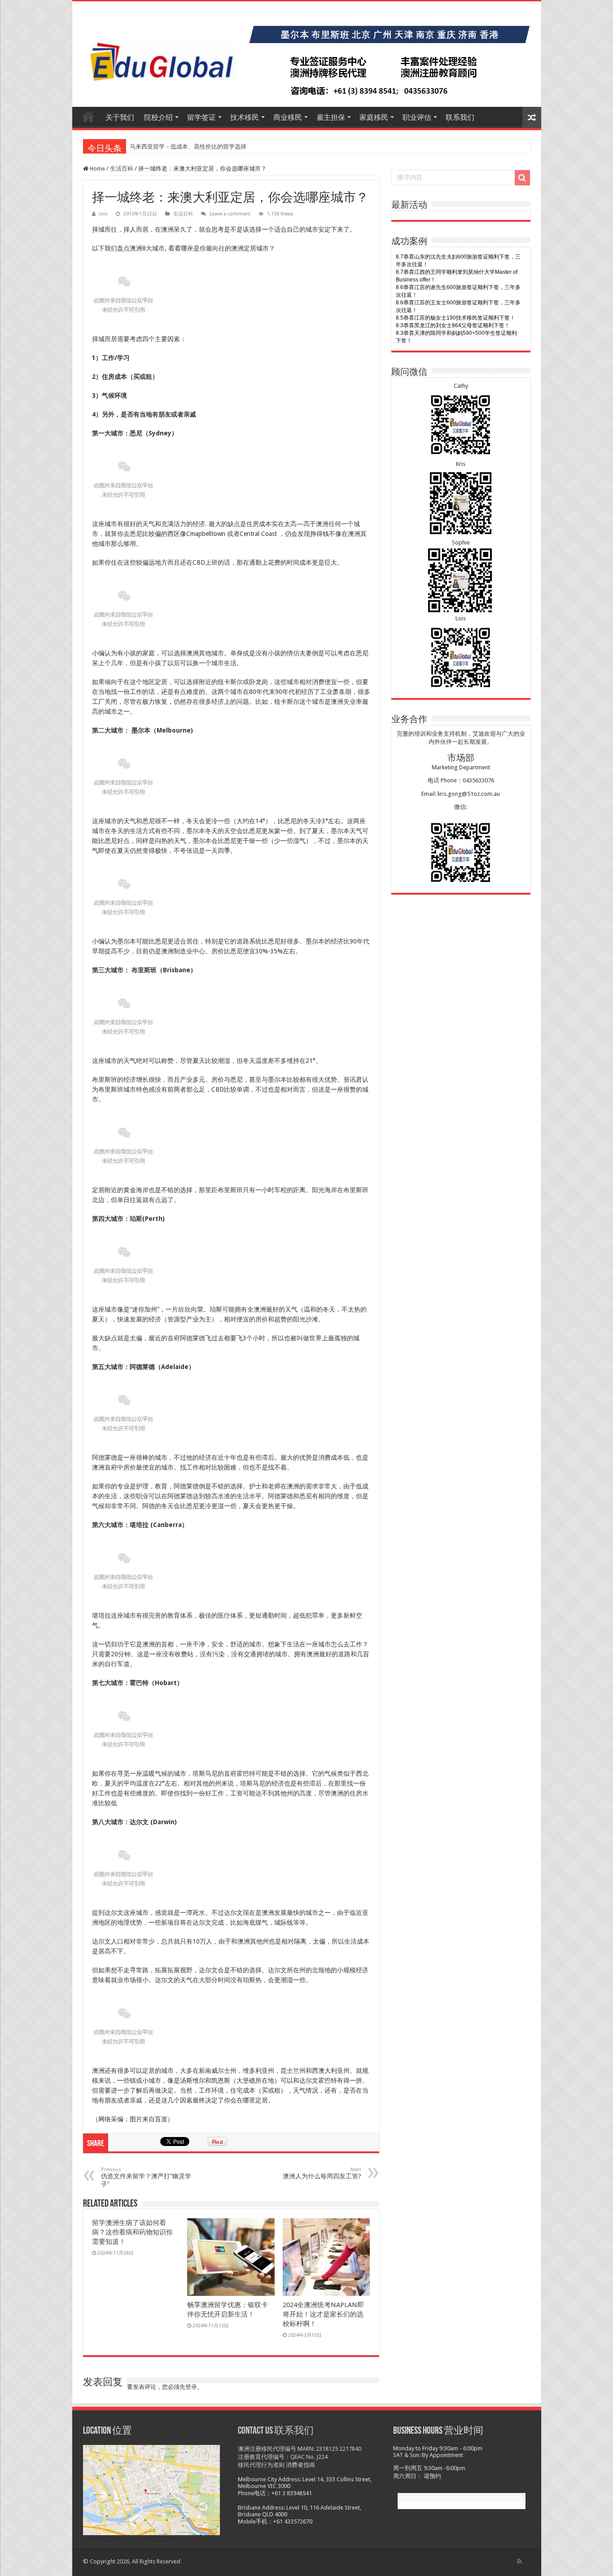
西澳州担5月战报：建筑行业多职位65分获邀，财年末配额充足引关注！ (222, 147)
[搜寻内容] (522, 178)
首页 (88, 116)
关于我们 (120, 117)
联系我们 (460, 117)
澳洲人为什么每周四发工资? (322, 2173)
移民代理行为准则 (261, 2465)
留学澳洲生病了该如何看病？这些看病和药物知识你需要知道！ (132, 2232)
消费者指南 (300, 2465)
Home (97, 169)
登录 (191, 2387)
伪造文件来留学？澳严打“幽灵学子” (146, 2177)
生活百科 (122, 169)
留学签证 (201, 117)
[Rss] (519, 2561)
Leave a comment (230, 214)
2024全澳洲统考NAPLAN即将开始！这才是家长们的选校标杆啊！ (323, 2314)
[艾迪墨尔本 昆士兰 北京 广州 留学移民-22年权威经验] (307, 54)
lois (103, 214)
